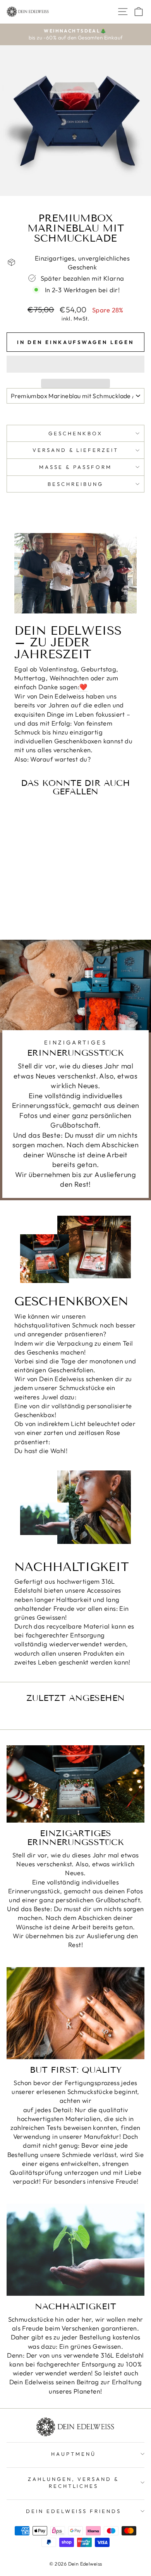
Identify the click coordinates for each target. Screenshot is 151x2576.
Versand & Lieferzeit (76, 450)
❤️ (83, 687)
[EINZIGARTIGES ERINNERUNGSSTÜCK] (75, 1784)
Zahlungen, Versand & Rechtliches (74, 2483)
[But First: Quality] (75, 2013)
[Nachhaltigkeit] (75, 2250)
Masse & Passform (75, 467)
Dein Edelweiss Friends (74, 2511)
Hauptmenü (74, 2454)
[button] (75, 364)
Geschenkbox (75, 433)
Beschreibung (75, 484)
